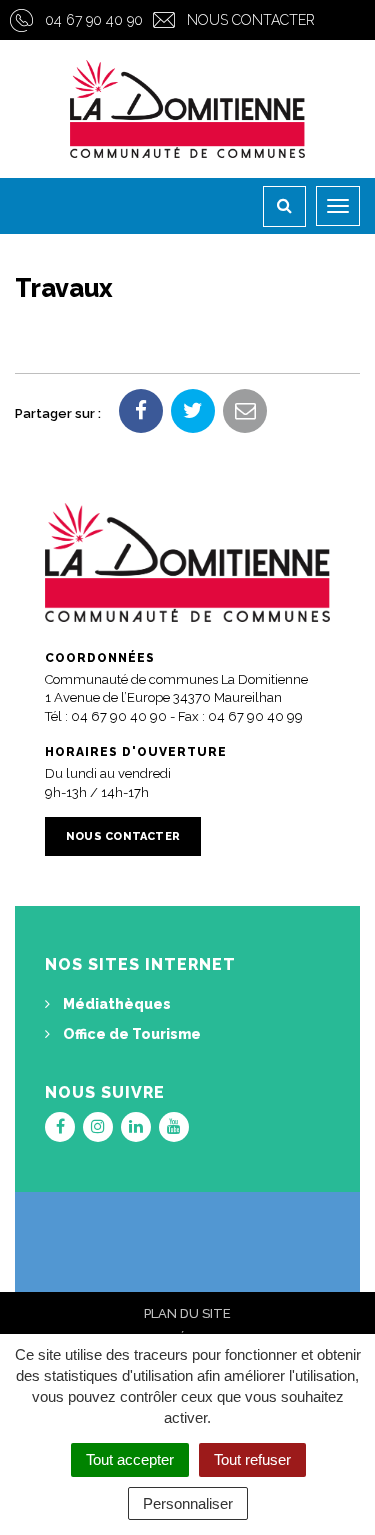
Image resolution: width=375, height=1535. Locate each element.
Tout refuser (252, 1459)
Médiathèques (115, 1004)
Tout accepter (130, 1459)
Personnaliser (188, 1503)
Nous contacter (251, 20)
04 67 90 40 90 (94, 20)
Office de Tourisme (130, 1034)
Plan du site (187, 1313)
